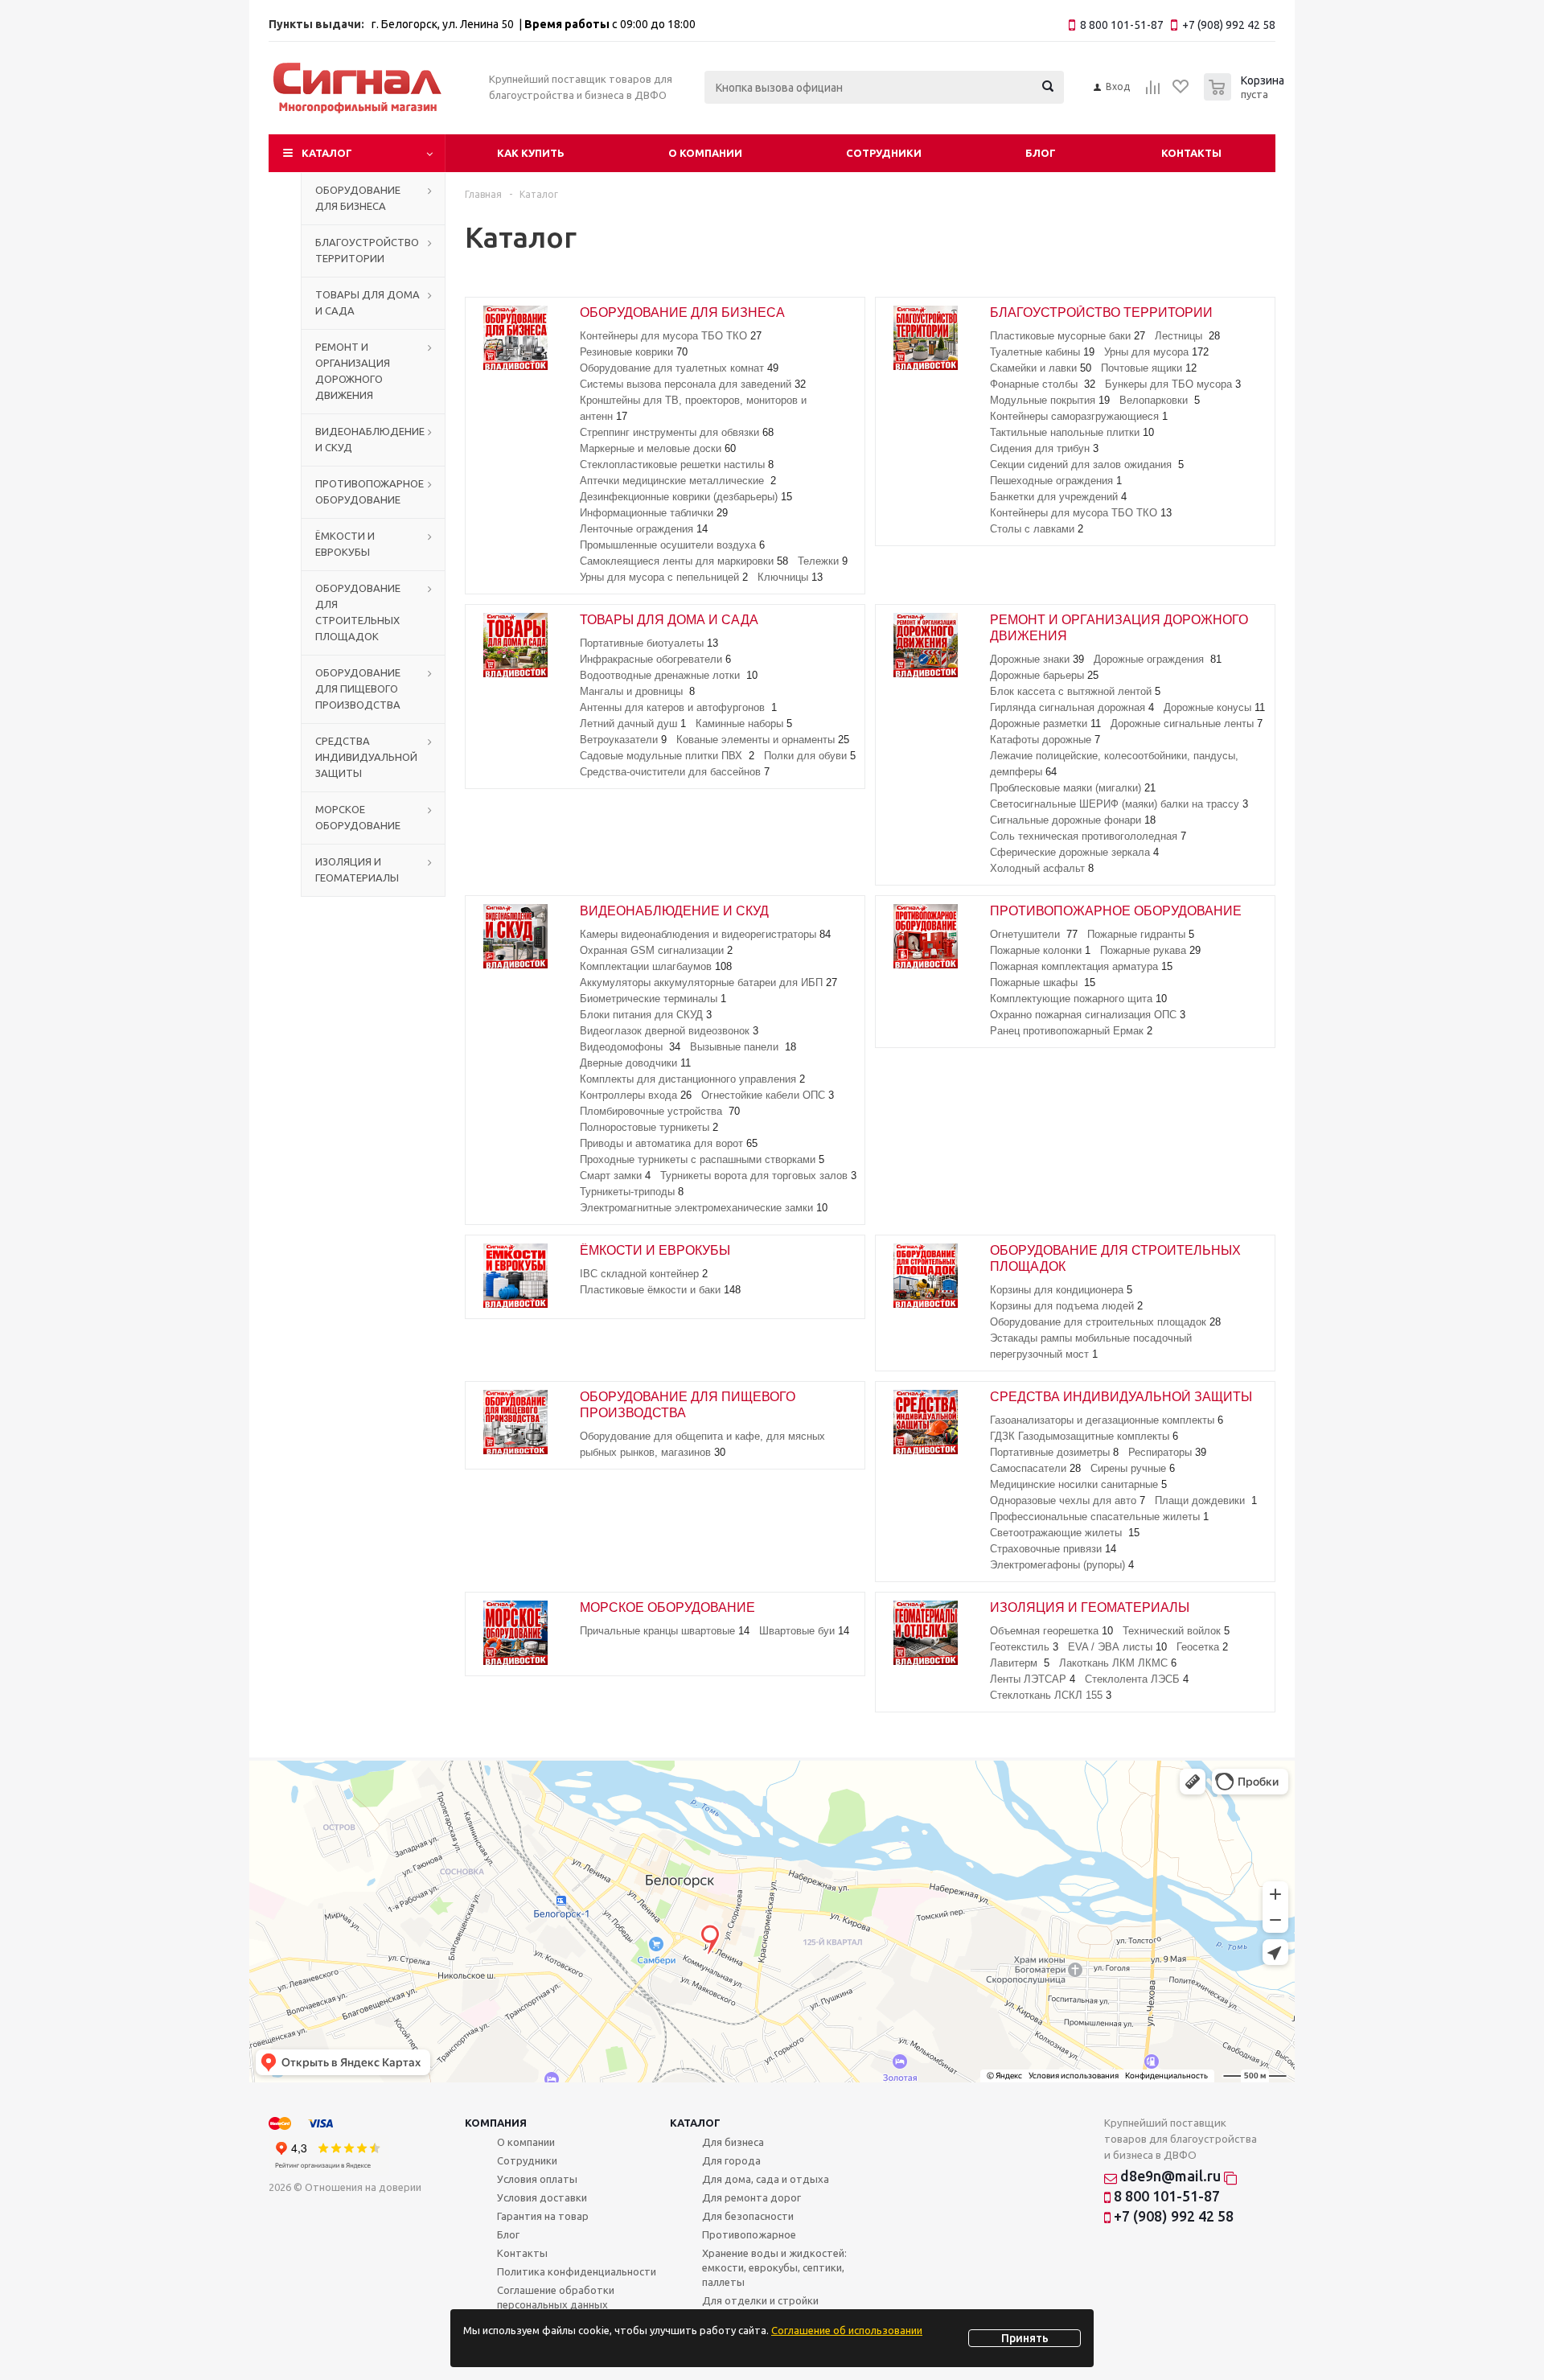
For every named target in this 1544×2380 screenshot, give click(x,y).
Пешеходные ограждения (1056, 481)
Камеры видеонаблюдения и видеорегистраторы (705, 934)
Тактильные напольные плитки (1072, 432)
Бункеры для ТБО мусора (1173, 384)
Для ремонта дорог (751, 2197)
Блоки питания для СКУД (646, 1015)
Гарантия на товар (543, 2216)
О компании (705, 153)
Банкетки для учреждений (1058, 497)
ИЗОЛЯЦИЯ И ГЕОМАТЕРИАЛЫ (357, 869)
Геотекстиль (1024, 1647)
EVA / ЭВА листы (1117, 1647)
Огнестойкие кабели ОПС (768, 1095)
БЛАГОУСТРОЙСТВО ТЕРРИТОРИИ (367, 250)
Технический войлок (1176, 1631)
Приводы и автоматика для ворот (669, 1143)
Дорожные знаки (1037, 659)
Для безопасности (748, 2216)
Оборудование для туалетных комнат (679, 368)
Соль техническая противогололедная (1088, 836)
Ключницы (790, 577)
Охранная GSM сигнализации (656, 950)
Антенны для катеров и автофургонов (678, 707)
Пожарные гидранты (1141, 934)
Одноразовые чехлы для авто (1068, 1500)
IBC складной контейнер (644, 1274)
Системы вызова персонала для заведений (693, 384)
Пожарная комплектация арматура (1081, 966)
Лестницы (1187, 336)
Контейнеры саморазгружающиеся (1079, 416)
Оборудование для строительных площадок (1105, 1322)
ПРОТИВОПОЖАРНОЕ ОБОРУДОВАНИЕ (370, 491)
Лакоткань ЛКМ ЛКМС (1118, 1663)
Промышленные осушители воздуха (672, 545)
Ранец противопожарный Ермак (1071, 1031)
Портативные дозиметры (1054, 1452)
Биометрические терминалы (653, 999)
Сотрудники (884, 153)
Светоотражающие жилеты (1065, 1533)
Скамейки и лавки (1041, 368)
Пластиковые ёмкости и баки (660, 1290)
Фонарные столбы (1043, 384)
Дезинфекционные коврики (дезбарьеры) (686, 497)
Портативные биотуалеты (649, 643)
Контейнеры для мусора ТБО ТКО (671, 336)
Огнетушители (1034, 934)
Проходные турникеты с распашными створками (702, 1159)
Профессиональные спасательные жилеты (1099, 1517)
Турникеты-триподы (632, 1192)
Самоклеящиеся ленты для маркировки (684, 561)
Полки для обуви (810, 756)
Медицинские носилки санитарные (1078, 1484)
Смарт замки (615, 1176)
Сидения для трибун (1044, 448)
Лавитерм (1020, 1663)
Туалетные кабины (1042, 352)
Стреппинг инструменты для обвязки (677, 432)
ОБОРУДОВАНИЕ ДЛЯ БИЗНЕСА (358, 198)
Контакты (1191, 153)
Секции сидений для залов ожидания (1087, 464)
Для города (731, 2160)
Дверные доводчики (635, 1063)
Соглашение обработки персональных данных (556, 2297)
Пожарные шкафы (1043, 982)
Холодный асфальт (1042, 868)
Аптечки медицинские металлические (678, 481)
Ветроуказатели (623, 740)
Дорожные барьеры (1044, 675)
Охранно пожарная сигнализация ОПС (1088, 1015)
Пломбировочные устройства (660, 1111)
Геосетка (1202, 1647)
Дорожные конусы (1214, 707)
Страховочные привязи (1053, 1549)
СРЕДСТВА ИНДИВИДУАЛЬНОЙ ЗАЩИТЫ (366, 757)
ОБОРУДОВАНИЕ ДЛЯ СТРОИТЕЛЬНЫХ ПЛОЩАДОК (358, 612)
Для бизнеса (733, 2142)
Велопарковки (1160, 400)
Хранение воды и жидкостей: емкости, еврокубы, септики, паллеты (774, 2267)
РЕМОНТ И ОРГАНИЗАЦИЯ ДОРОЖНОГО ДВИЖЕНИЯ (353, 371)
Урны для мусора (1156, 352)
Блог (1041, 153)
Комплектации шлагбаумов (656, 966)
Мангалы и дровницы (637, 691)
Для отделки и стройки (760, 2300)
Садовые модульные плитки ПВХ (667, 756)
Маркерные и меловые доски (658, 448)
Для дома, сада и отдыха (766, 2179)
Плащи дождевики (1206, 1500)
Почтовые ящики (1149, 368)
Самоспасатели (1035, 1468)
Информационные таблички (654, 513)
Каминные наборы (744, 723)
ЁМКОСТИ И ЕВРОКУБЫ (345, 544)
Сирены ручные (1133, 1468)
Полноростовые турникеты (649, 1127)
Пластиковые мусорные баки (1068, 336)
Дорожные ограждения (1158, 659)
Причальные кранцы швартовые (665, 1631)
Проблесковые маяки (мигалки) (1073, 788)
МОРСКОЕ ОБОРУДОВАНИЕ (358, 817)
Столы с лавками (1037, 529)
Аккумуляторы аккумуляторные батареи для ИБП (708, 982)
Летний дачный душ (633, 723)
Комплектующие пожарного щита (1078, 999)
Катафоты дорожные (1045, 740)
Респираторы (1167, 1452)
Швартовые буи (804, 1631)
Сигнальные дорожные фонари (1073, 820)
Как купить (531, 153)
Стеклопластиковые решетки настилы (677, 464)
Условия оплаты (537, 2179)
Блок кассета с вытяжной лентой (1075, 691)
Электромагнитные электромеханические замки (704, 1208)
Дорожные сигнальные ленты (1187, 723)
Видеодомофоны (630, 1047)
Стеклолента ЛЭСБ (1137, 1679)
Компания (496, 2123)
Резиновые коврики (634, 352)
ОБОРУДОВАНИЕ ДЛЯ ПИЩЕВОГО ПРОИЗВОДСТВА (358, 689)
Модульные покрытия (1050, 400)
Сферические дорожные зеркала (1074, 852)
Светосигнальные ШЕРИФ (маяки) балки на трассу (1119, 804)
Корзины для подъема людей (1066, 1306)
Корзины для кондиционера (1061, 1290)
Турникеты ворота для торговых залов (758, 1176)
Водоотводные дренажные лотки (669, 675)
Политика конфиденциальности (577, 2271)
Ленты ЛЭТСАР (1033, 1679)
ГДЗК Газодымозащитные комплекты (1084, 1436)
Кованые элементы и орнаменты (763, 740)
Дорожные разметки (1045, 723)
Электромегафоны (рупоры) (1062, 1565)
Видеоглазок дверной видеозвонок (669, 1031)
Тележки (823, 561)
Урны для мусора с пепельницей (664, 577)
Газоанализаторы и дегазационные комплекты (1107, 1420)
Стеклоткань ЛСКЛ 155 (1051, 1695)
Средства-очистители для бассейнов (675, 772)
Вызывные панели (743, 1047)
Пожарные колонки (1040, 950)
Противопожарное (749, 2234)
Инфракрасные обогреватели (655, 659)
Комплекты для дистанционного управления (692, 1079)
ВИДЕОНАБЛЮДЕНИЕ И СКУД (370, 439)
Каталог (327, 153)
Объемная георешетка (1051, 1631)
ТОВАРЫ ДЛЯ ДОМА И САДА (368, 302)
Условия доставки (542, 2197)
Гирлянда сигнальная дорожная (1072, 707)
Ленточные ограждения (644, 529)
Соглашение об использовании (847, 2330)
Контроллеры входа (636, 1095)
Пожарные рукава (1150, 950)
